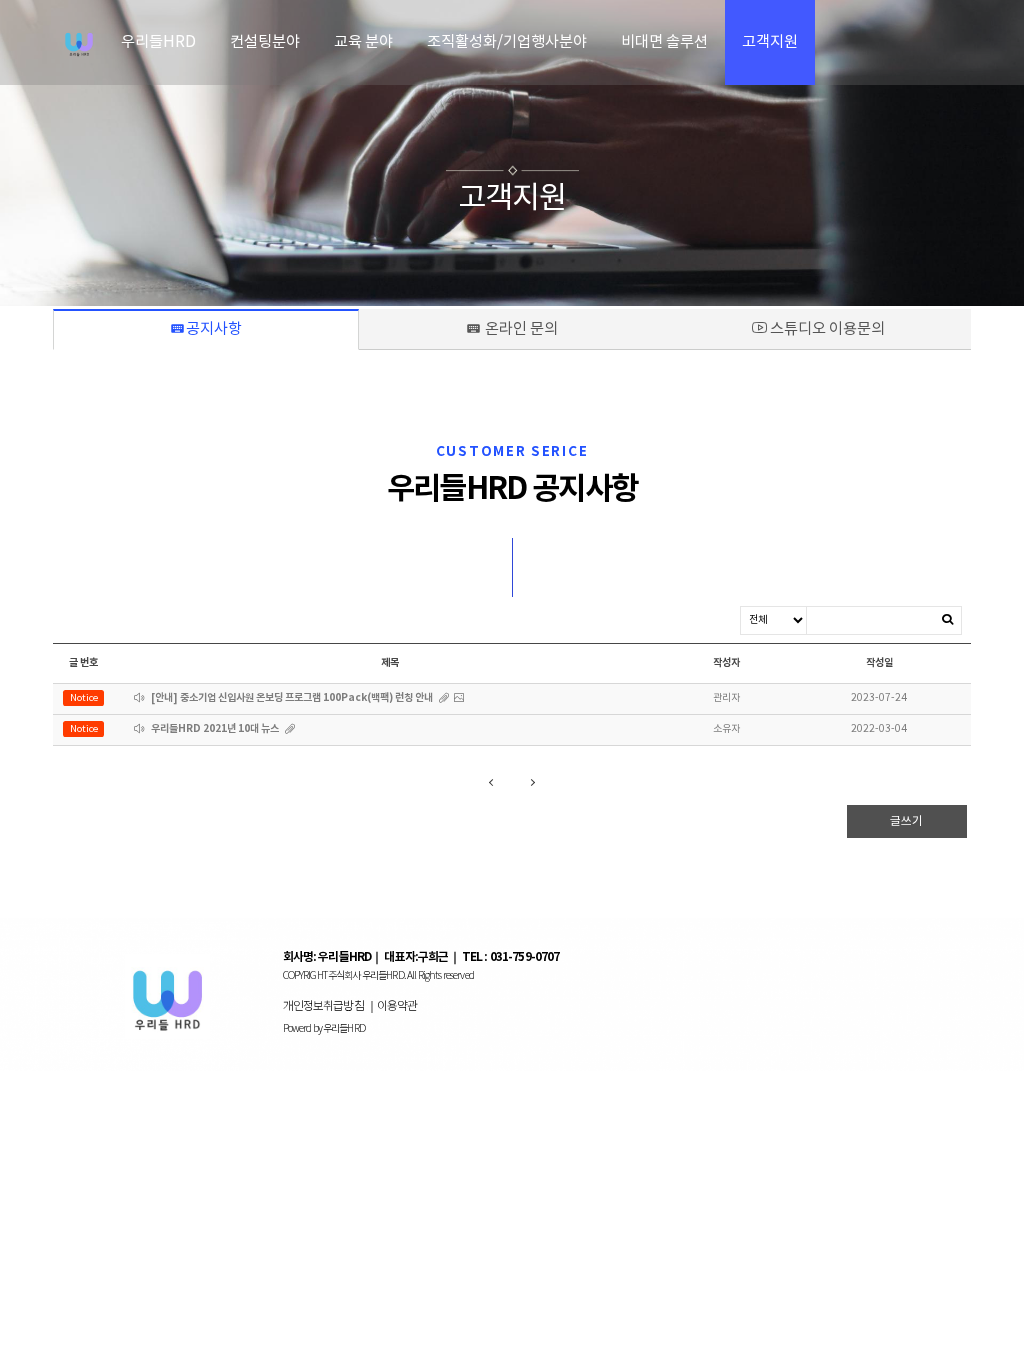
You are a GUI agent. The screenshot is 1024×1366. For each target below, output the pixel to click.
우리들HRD (158, 42)
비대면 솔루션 (664, 42)
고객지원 (770, 42)
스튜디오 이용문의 (826, 329)
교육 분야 (363, 42)
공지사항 (260, 329)
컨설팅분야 (265, 42)
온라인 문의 (548, 329)
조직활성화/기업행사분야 (507, 42)
